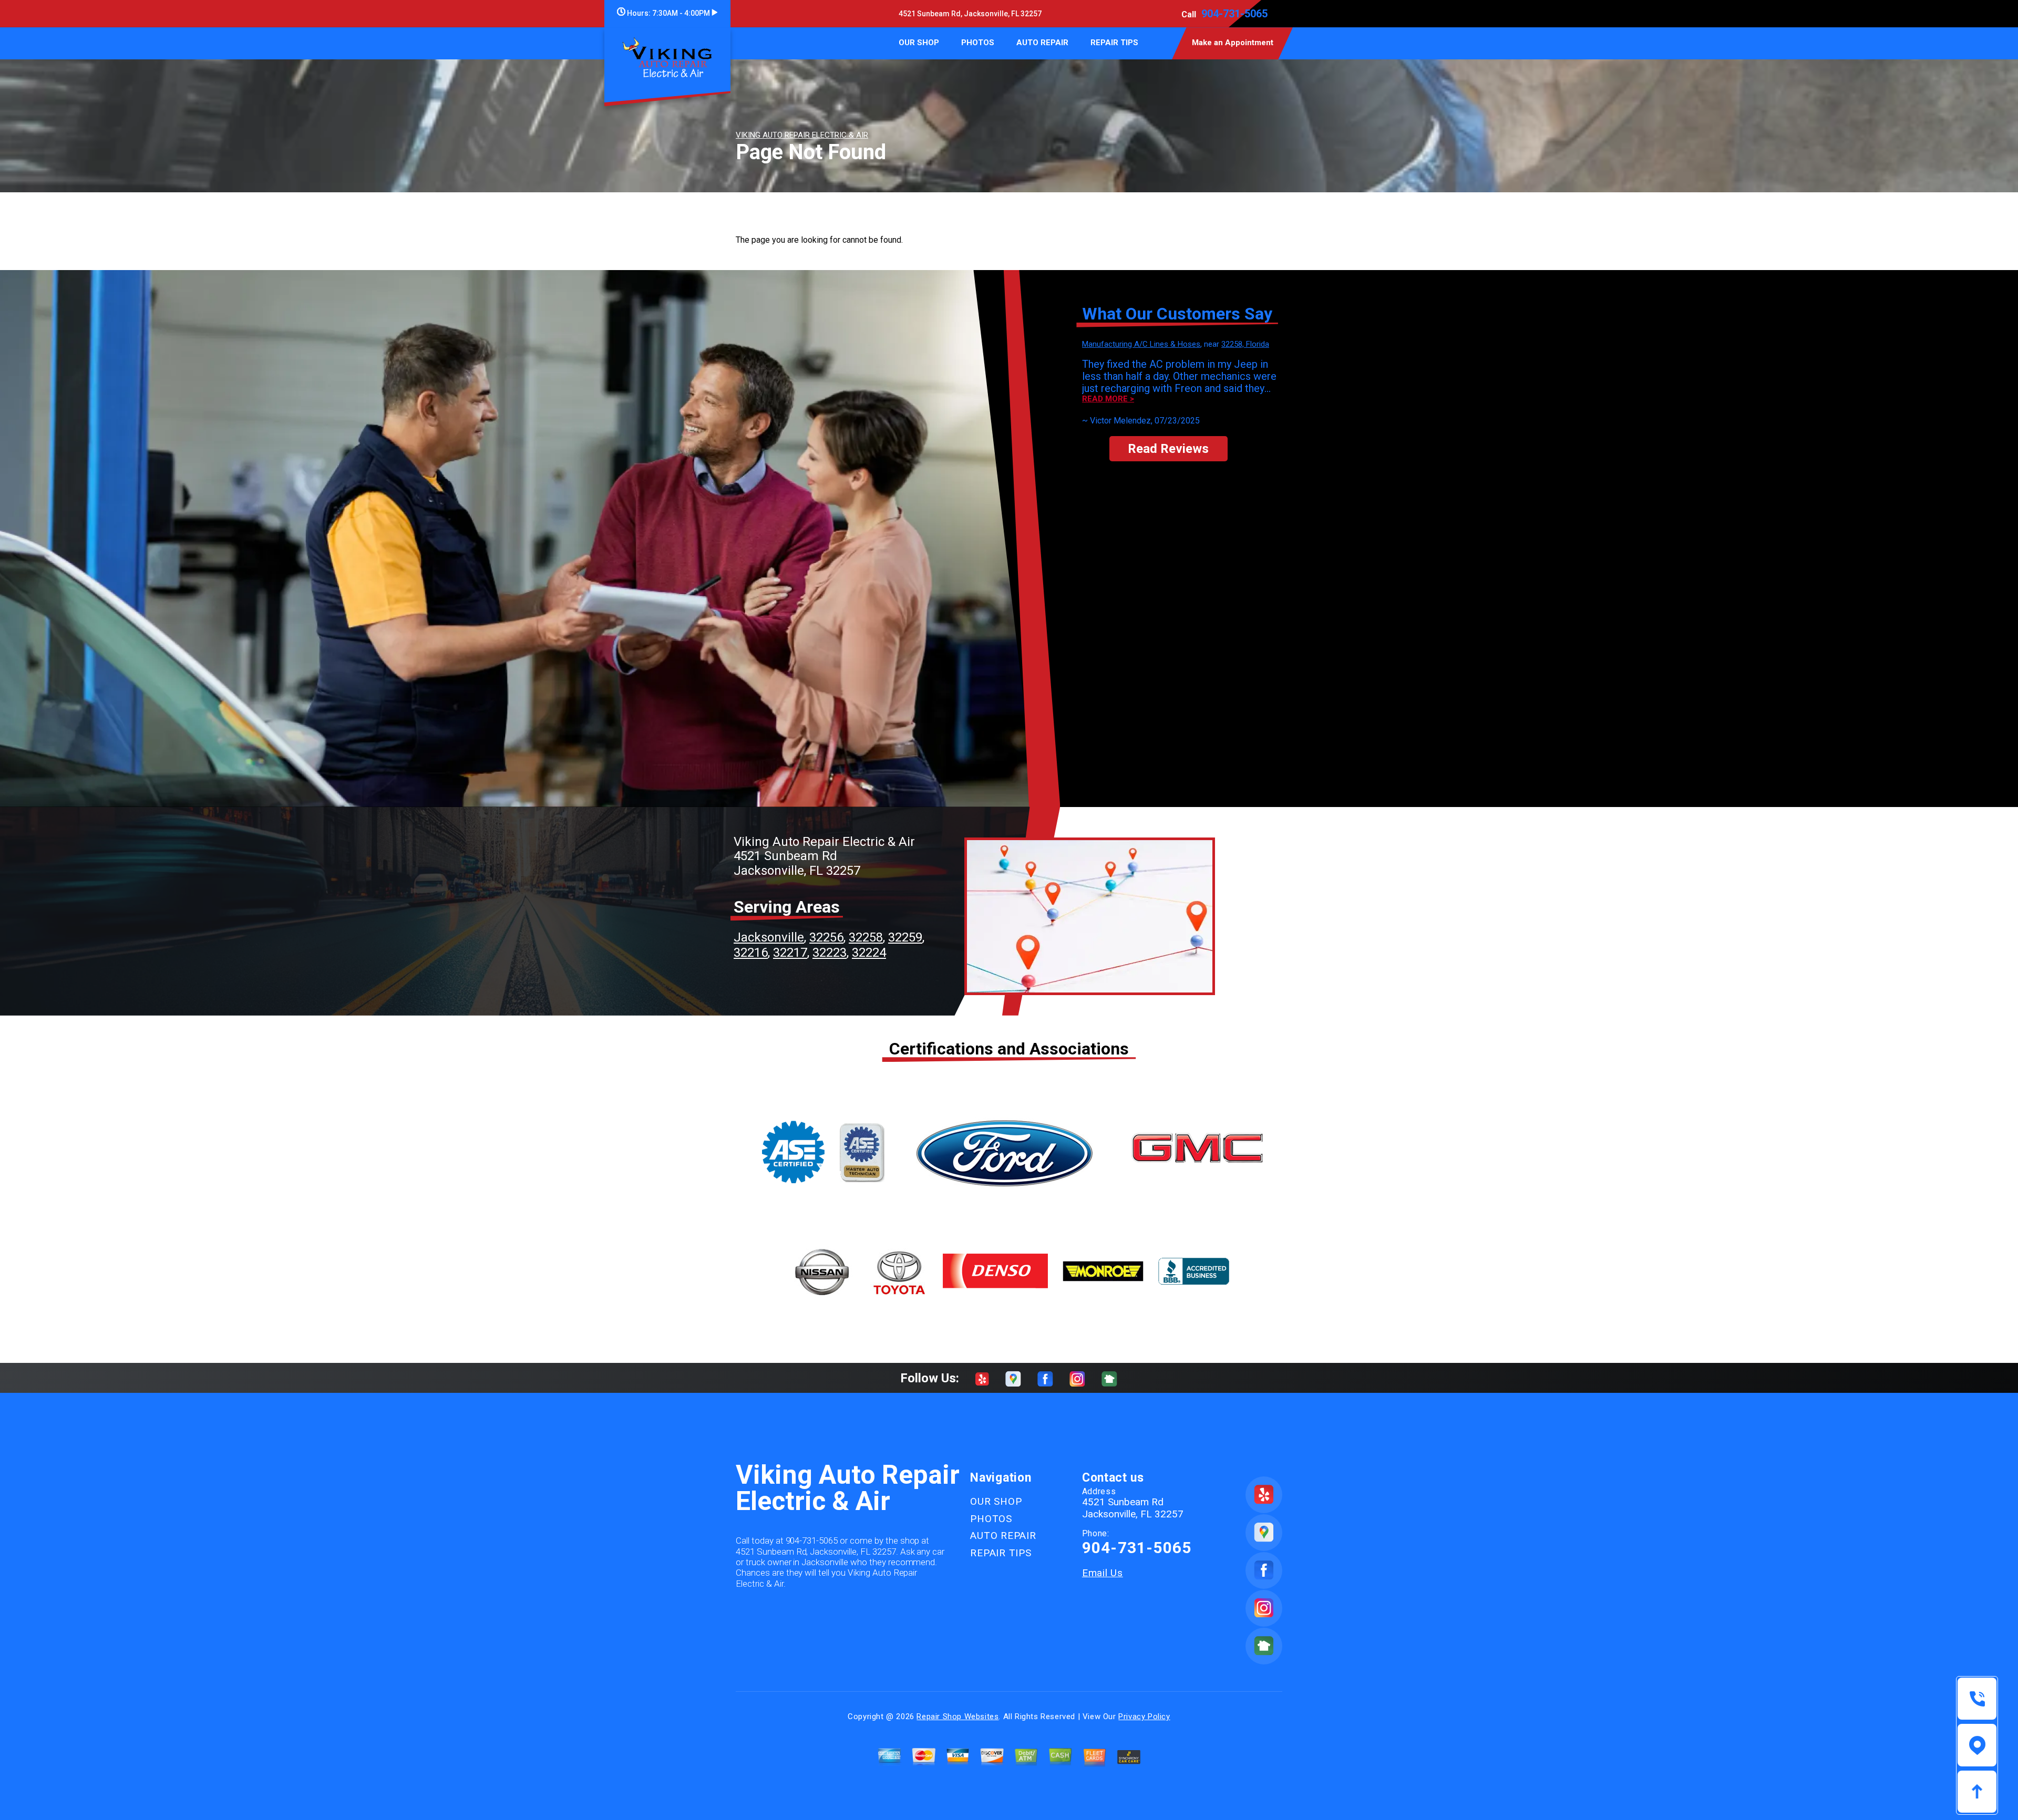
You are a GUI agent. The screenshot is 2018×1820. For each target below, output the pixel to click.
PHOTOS (978, 43)
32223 (830, 953)
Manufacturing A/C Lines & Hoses (1141, 344)
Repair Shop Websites (957, 1716)
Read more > (1108, 399)
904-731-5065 (1234, 14)
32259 (905, 937)
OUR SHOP (919, 43)
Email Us (1103, 1573)
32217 (790, 953)
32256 (826, 937)
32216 (751, 953)
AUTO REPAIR (1042, 43)
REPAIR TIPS (1114, 43)
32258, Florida (1245, 344)
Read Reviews (1168, 449)
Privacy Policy (1144, 1716)
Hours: (668, 13)
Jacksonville (769, 937)
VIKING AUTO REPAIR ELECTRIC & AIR (802, 135)
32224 (869, 953)
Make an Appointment (1233, 43)
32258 (866, 937)
